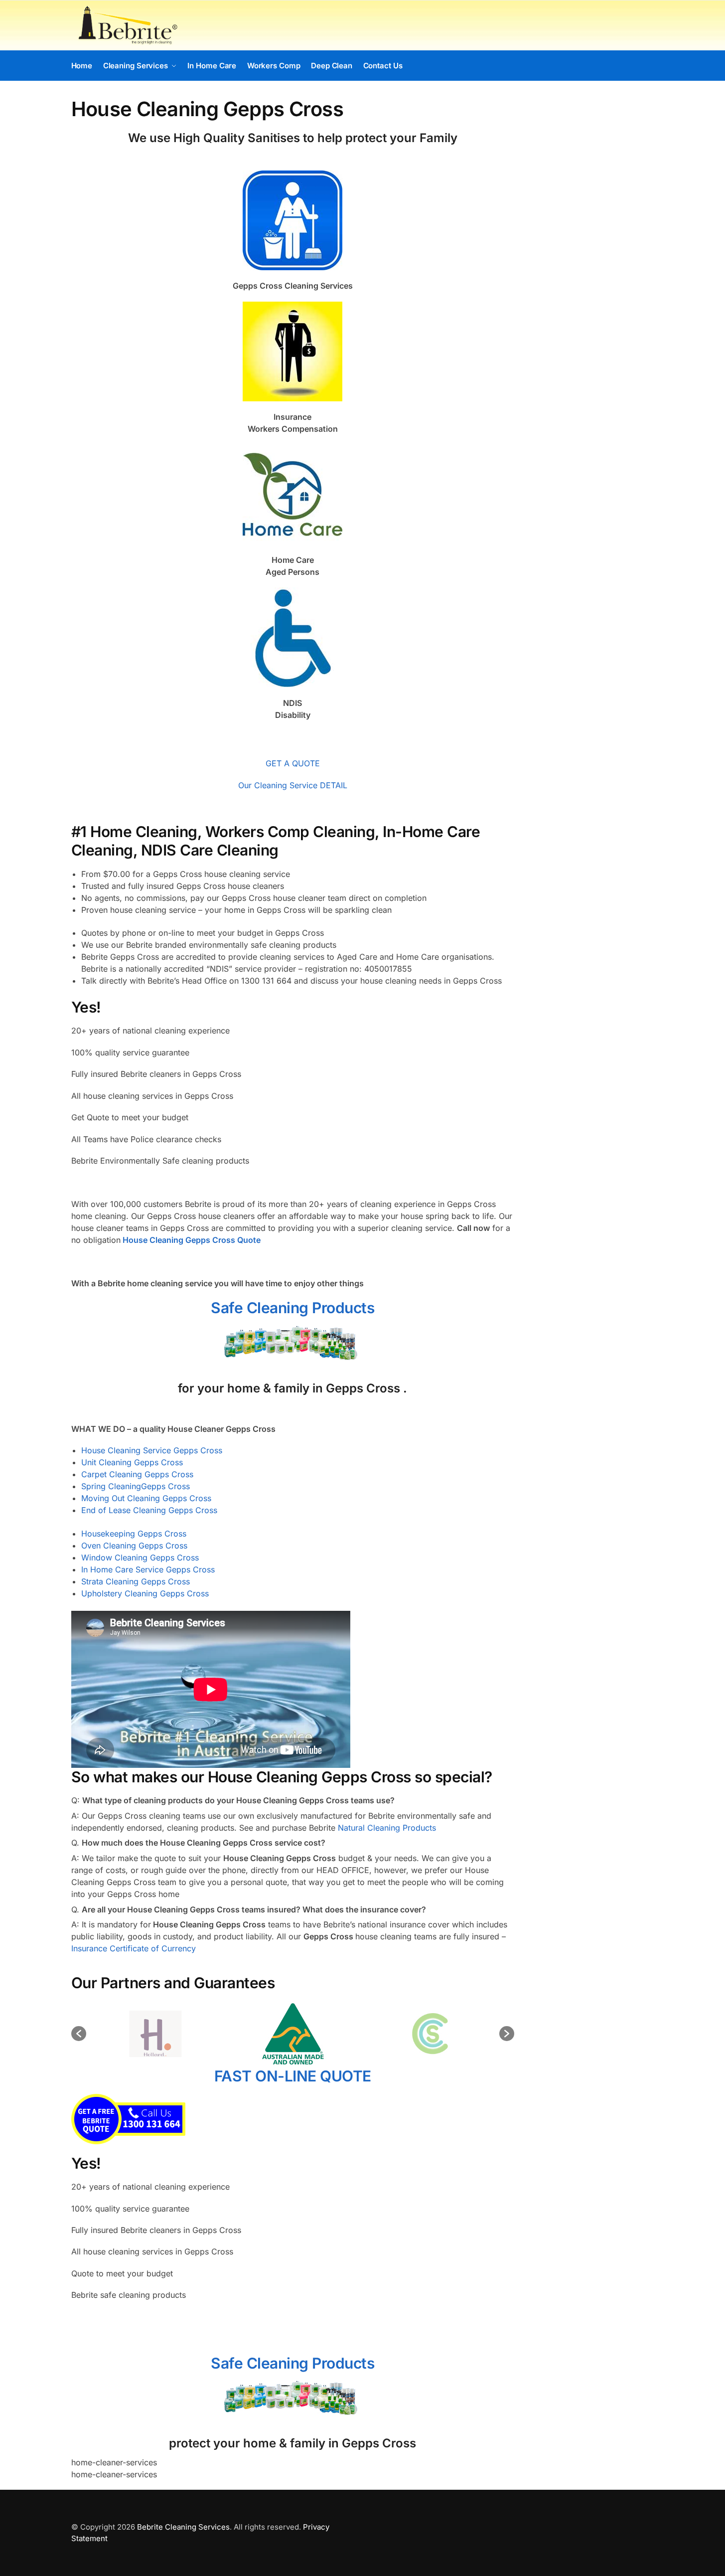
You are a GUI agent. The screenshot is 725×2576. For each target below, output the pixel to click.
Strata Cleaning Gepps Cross (136, 1581)
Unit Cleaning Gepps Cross (132, 1462)
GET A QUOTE (293, 763)
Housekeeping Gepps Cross (134, 1534)
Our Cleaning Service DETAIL (293, 785)
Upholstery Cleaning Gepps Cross (145, 1593)
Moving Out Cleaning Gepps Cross (146, 1498)
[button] (79, 2034)
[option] (155, 2034)
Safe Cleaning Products (292, 1308)
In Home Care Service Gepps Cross (148, 1569)
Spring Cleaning (111, 1486)
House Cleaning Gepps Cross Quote (192, 1240)
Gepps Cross (165, 1486)
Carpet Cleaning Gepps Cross (137, 1474)
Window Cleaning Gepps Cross (140, 1557)
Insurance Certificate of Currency (134, 1948)
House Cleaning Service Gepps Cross (152, 1450)
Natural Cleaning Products (387, 1828)
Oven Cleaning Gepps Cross (134, 1546)
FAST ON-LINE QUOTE (293, 2076)
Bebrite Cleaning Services (183, 2527)
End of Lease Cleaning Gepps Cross (149, 1510)
